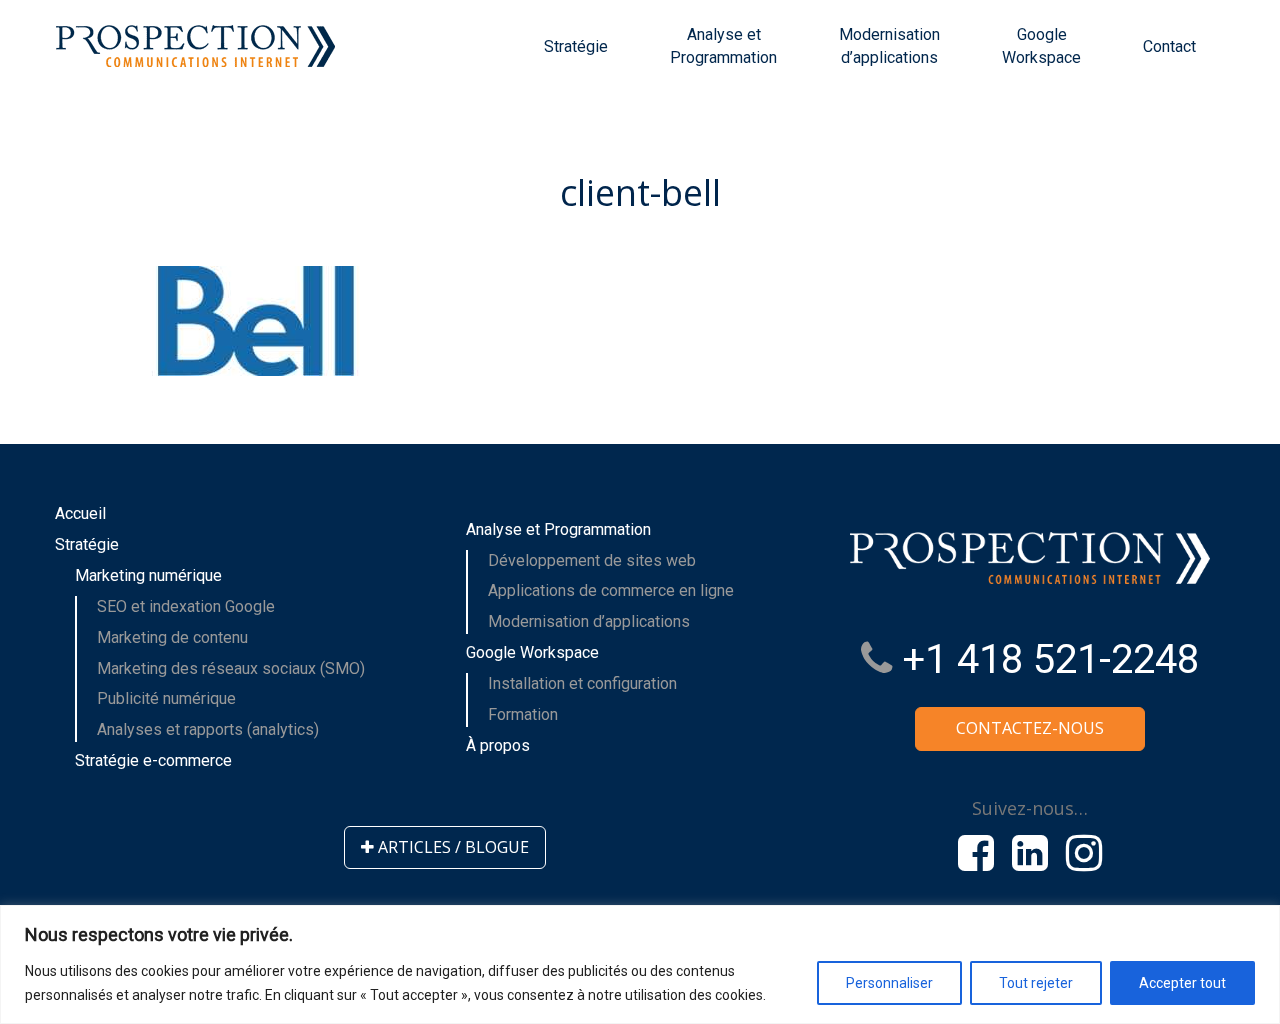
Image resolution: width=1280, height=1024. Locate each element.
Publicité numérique (166, 698)
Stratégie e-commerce (153, 760)
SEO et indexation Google (186, 606)
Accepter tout (1182, 983)
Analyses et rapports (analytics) (208, 729)
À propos (498, 745)
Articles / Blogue (451, 847)
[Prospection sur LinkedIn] (1030, 853)
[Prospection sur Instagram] (1084, 853)
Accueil (80, 513)
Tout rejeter (1036, 983)
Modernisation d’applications (889, 46)
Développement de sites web (592, 560)
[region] (640, 964)
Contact (1169, 46)
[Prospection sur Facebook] (976, 853)
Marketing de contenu (172, 637)
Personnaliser (889, 983)
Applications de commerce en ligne (611, 590)
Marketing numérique (148, 575)
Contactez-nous (1030, 728)
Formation (523, 714)
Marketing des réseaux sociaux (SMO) (231, 668)
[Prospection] (195, 50)
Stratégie (576, 46)
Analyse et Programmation (723, 46)
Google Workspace (1041, 46)
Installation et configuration (582, 683)
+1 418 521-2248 (1045, 659)
